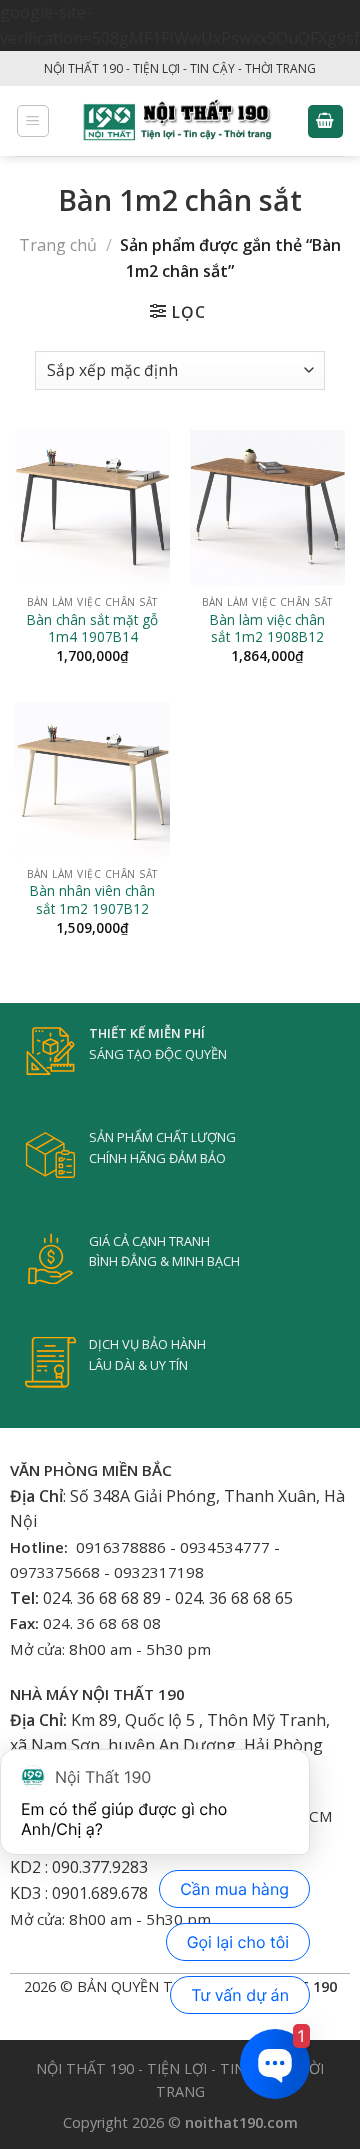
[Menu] (33, 121)
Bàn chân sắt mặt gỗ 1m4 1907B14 (92, 628)
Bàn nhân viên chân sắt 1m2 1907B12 (92, 899)
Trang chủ (58, 245)
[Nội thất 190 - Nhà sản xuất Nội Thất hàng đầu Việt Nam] (178, 121)
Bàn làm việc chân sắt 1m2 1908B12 (267, 628)
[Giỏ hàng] (326, 121)
